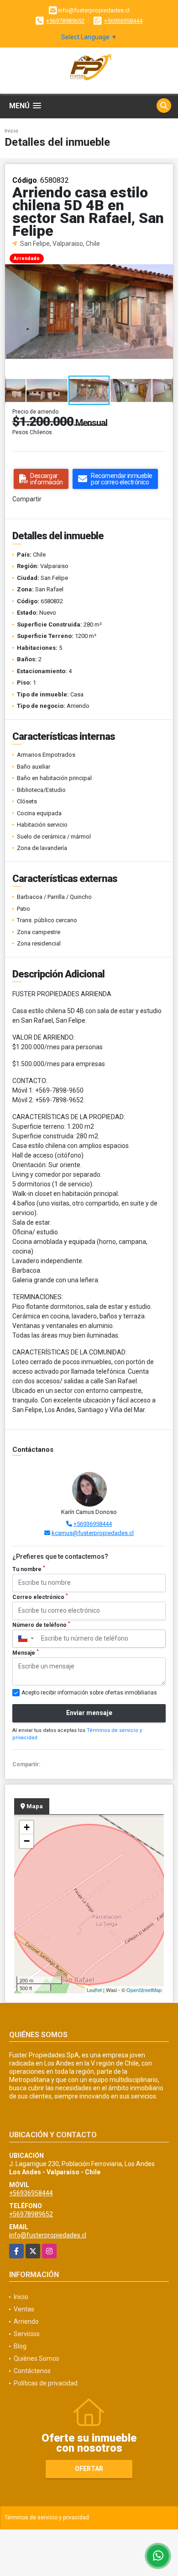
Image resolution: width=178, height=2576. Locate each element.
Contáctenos (32, 2371)
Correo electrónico (40, 1597)
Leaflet (94, 1990)
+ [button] (27, 1827)
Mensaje (26, 1652)
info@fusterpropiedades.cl (48, 2235)
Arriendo (26, 2321)
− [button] (27, 1841)
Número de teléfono (41, 1625)
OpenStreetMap (144, 1990)
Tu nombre (29, 1569)
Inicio (11, 131)
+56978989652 (65, 21)
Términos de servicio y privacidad (47, 2518)
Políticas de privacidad (46, 2383)
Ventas (24, 2309)
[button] (165, 257)
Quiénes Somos (37, 2358)
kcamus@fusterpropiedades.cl (93, 1533)
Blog (20, 2346)
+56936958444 (123, 21)
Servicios (27, 2334)
